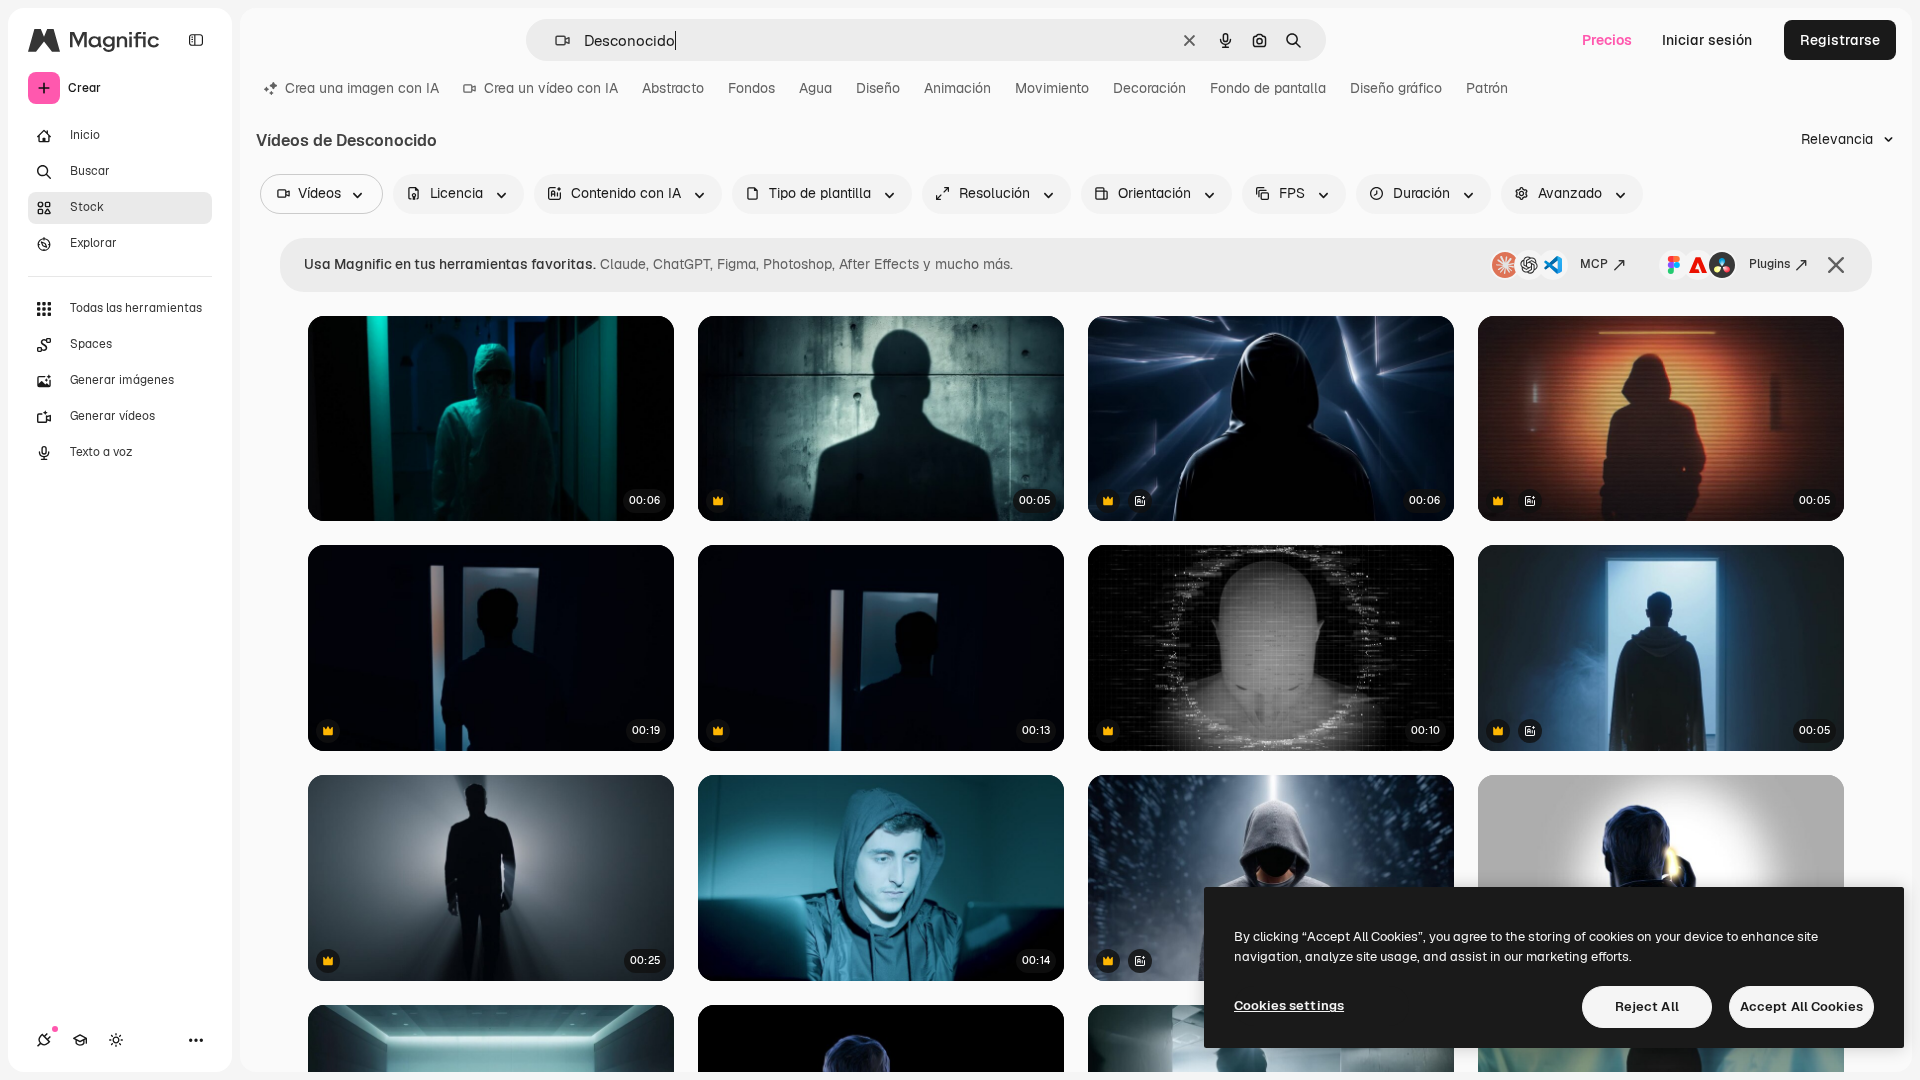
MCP (1594, 264)
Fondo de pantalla (1268, 88)
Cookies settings (1289, 1005)
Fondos (751, 88)
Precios (1607, 40)
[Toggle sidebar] (196, 40)
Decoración (1149, 88)
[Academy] (80, 1040)
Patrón (1487, 88)
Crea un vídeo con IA (551, 88)
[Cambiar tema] (116, 1040)
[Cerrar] (1836, 265)
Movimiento (1052, 88)
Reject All (1647, 1006)
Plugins (1769, 264)
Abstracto (673, 88)
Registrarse (1840, 40)
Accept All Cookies (1801, 1006)
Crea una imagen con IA (362, 88)
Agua (815, 88)
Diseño (878, 88)
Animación (957, 88)
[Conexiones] (44, 1040)
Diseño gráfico (1396, 88)
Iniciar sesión (1707, 40)
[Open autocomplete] (554, 40)
